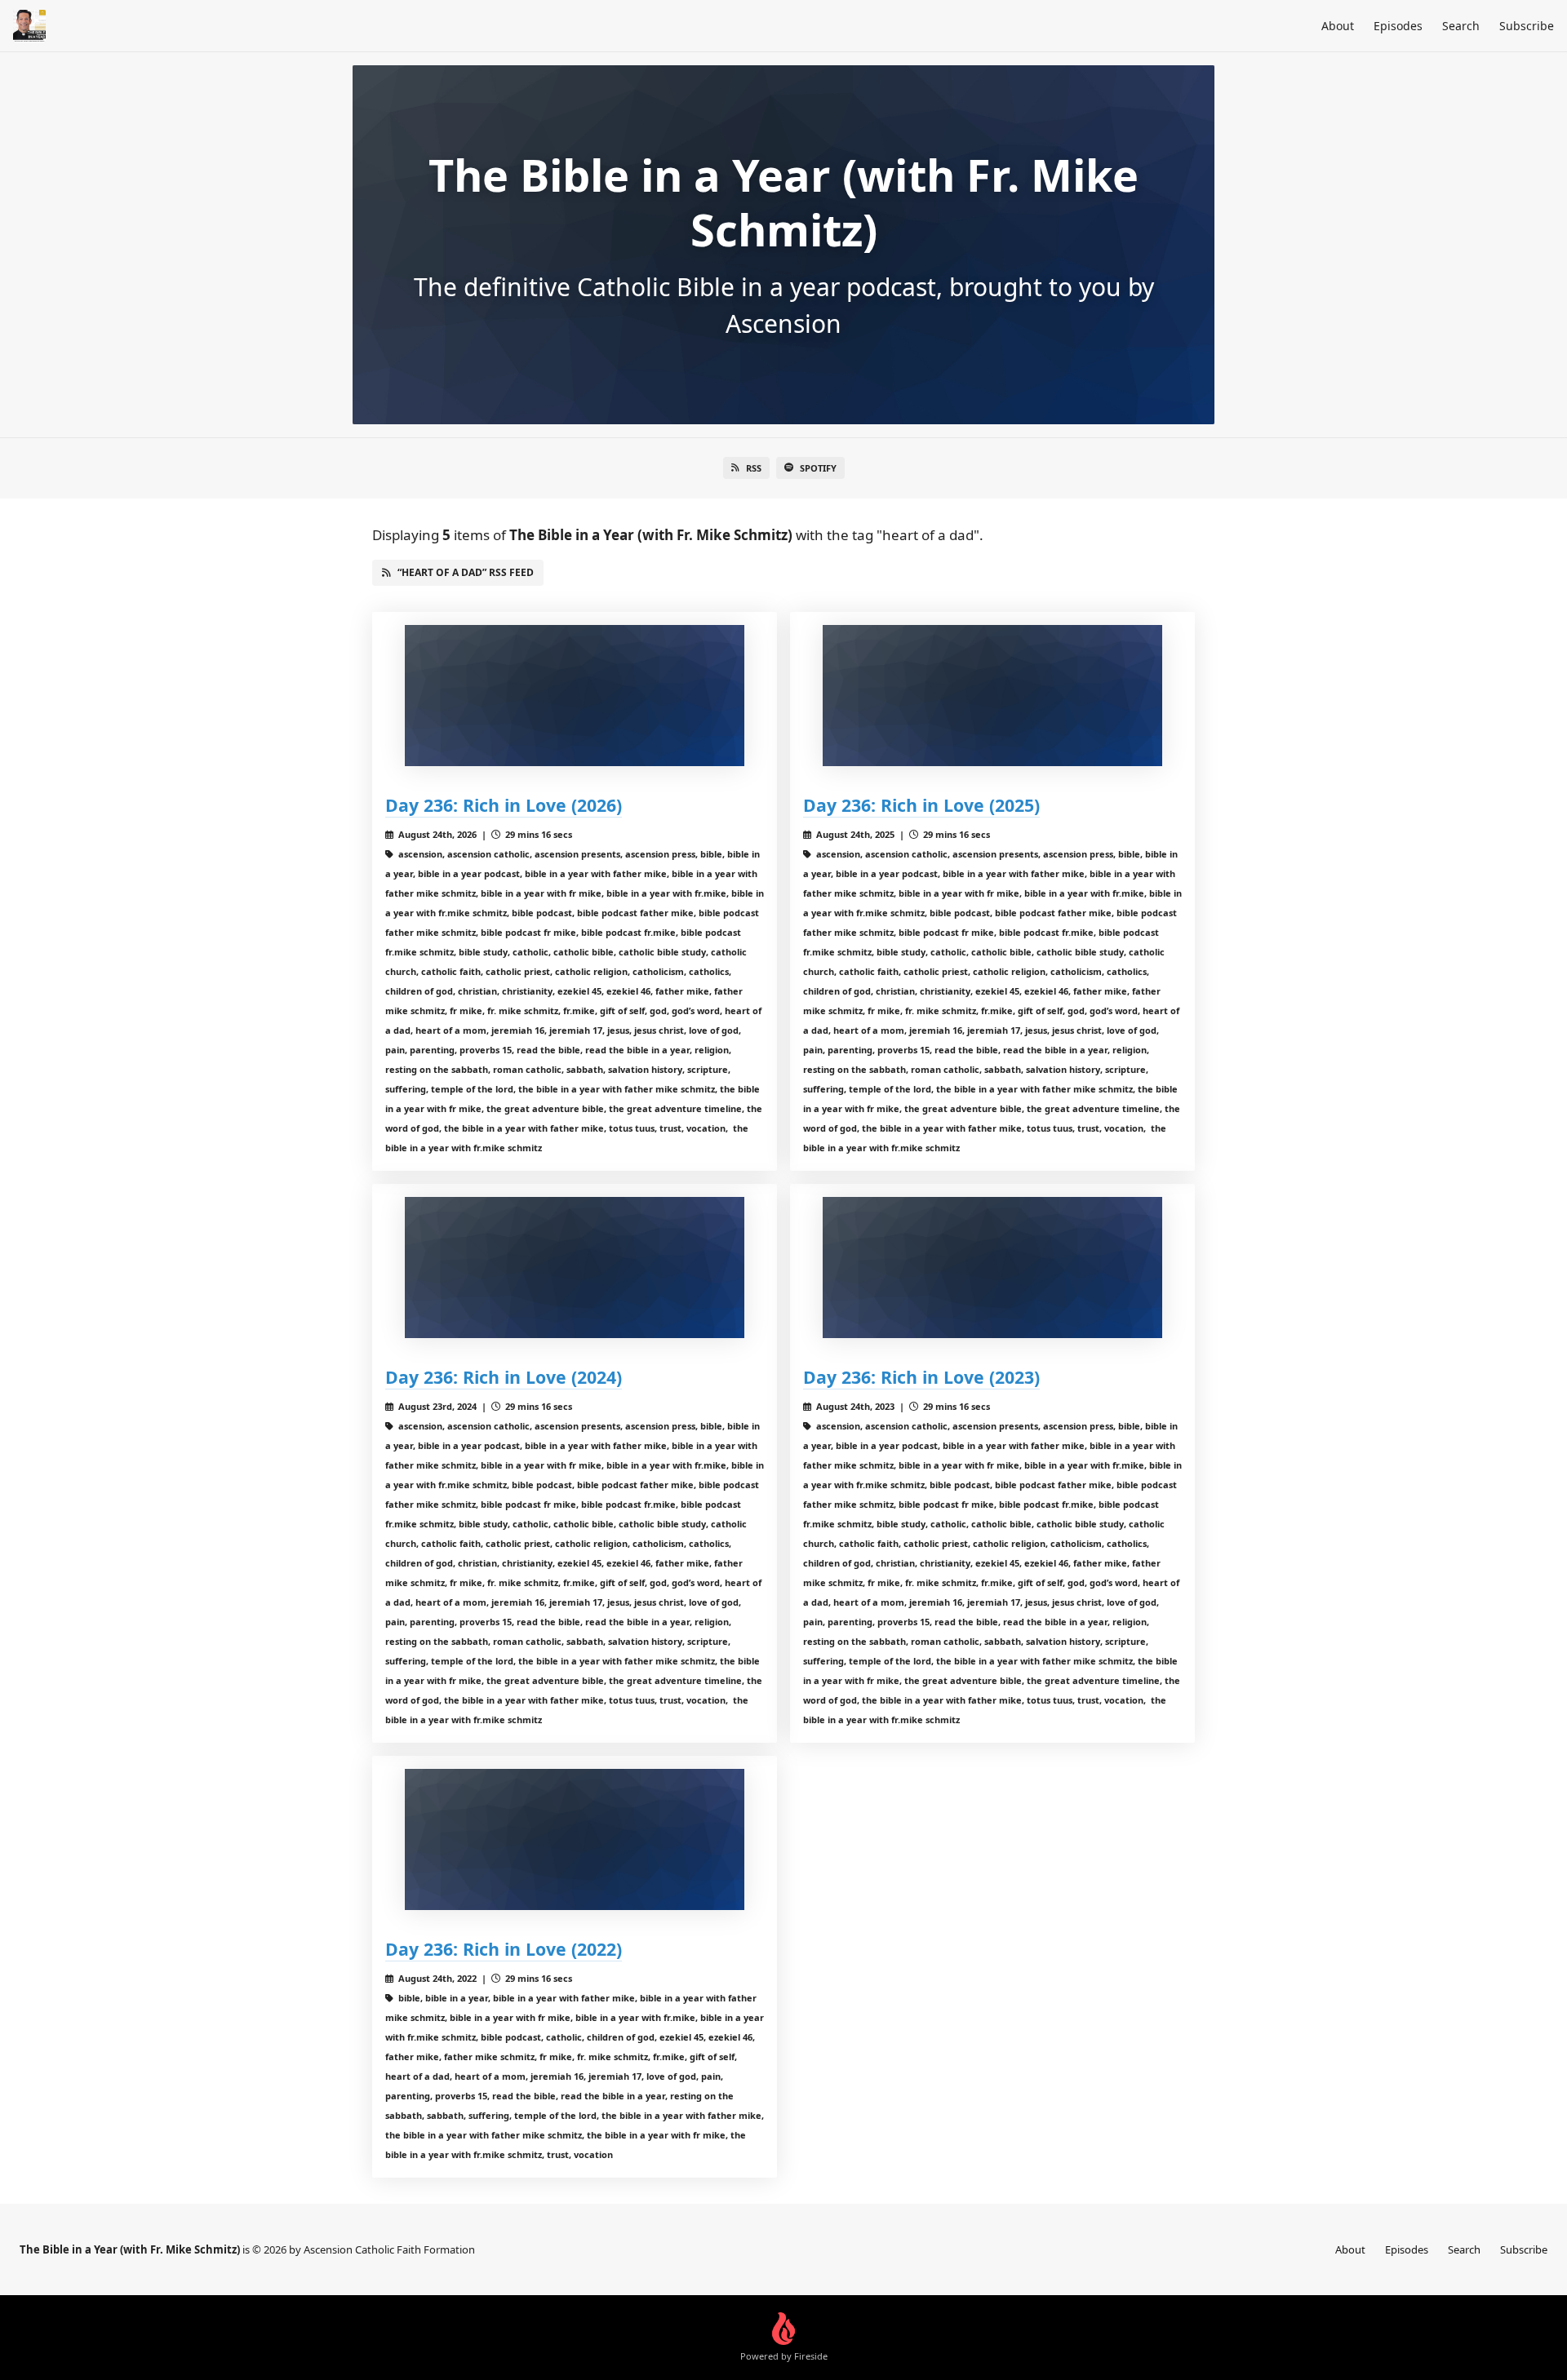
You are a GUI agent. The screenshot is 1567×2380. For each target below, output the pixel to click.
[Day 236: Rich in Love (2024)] (575, 1268)
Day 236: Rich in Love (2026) (504, 805)
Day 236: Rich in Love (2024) (504, 1377)
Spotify (818, 468)
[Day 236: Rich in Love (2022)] (575, 1839)
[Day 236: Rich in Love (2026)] (575, 696)
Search (1461, 26)
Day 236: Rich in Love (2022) (504, 1949)
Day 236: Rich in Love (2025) (921, 805)
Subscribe (1527, 26)
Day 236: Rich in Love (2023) (921, 1377)
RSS (754, 468)
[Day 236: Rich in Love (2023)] (992, 1268)
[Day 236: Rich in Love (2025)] (992, 696)
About (1338, 26)
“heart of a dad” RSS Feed (466, 572)
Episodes (1398, 26)
